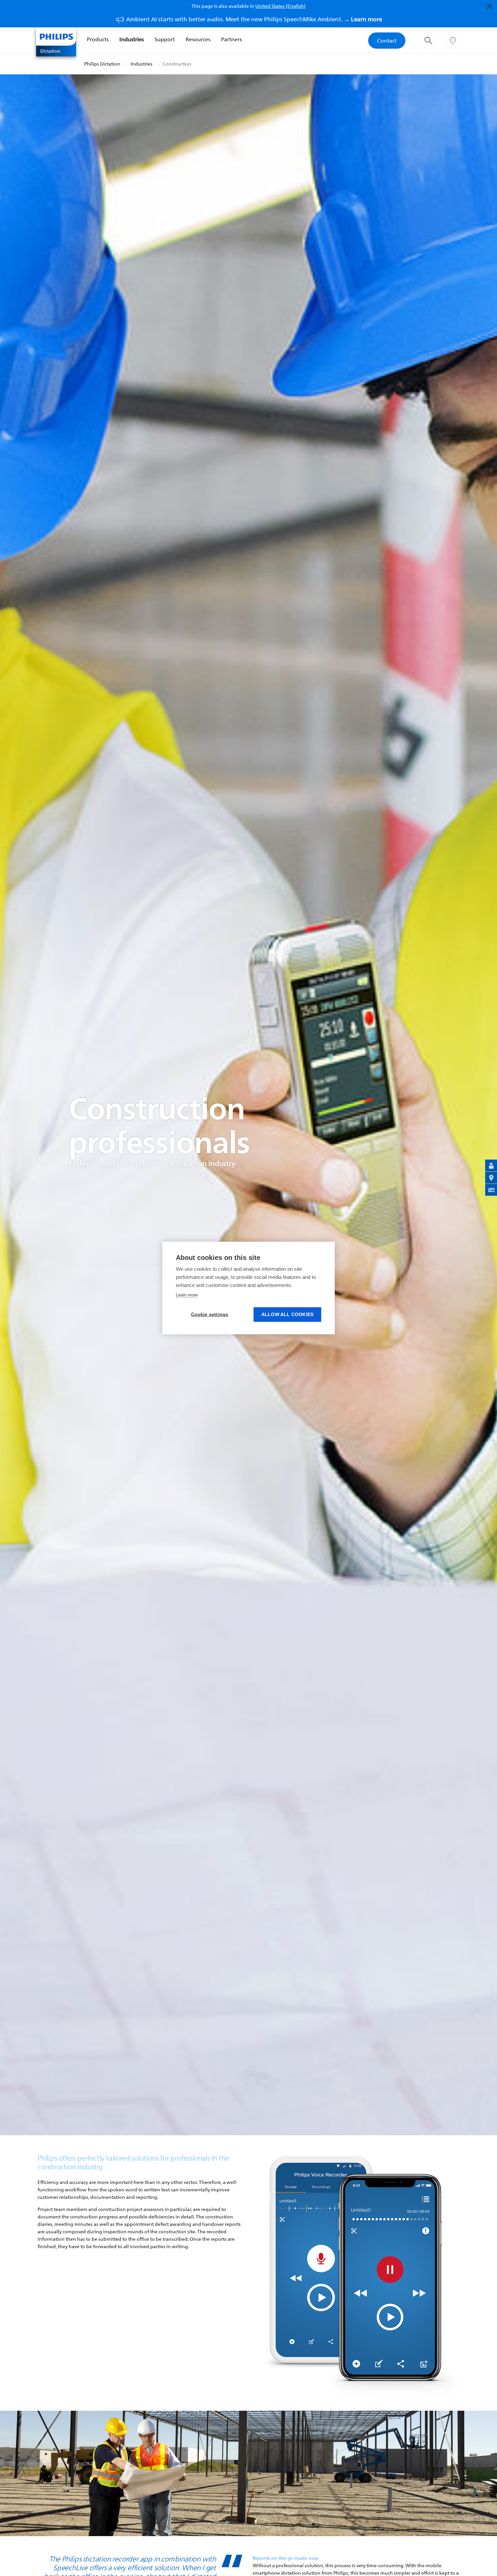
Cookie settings (210, 1315)
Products (98, 39)
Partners (231, 39)
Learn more (187, 1295)
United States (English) (280, 6)
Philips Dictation (102, 64)
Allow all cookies (287, 1315)
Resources (198, 39)
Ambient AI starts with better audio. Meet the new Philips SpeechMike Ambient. (254, 19)
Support (165, 39)
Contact (387, 41)
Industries (132, 39)
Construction (177, 64)
